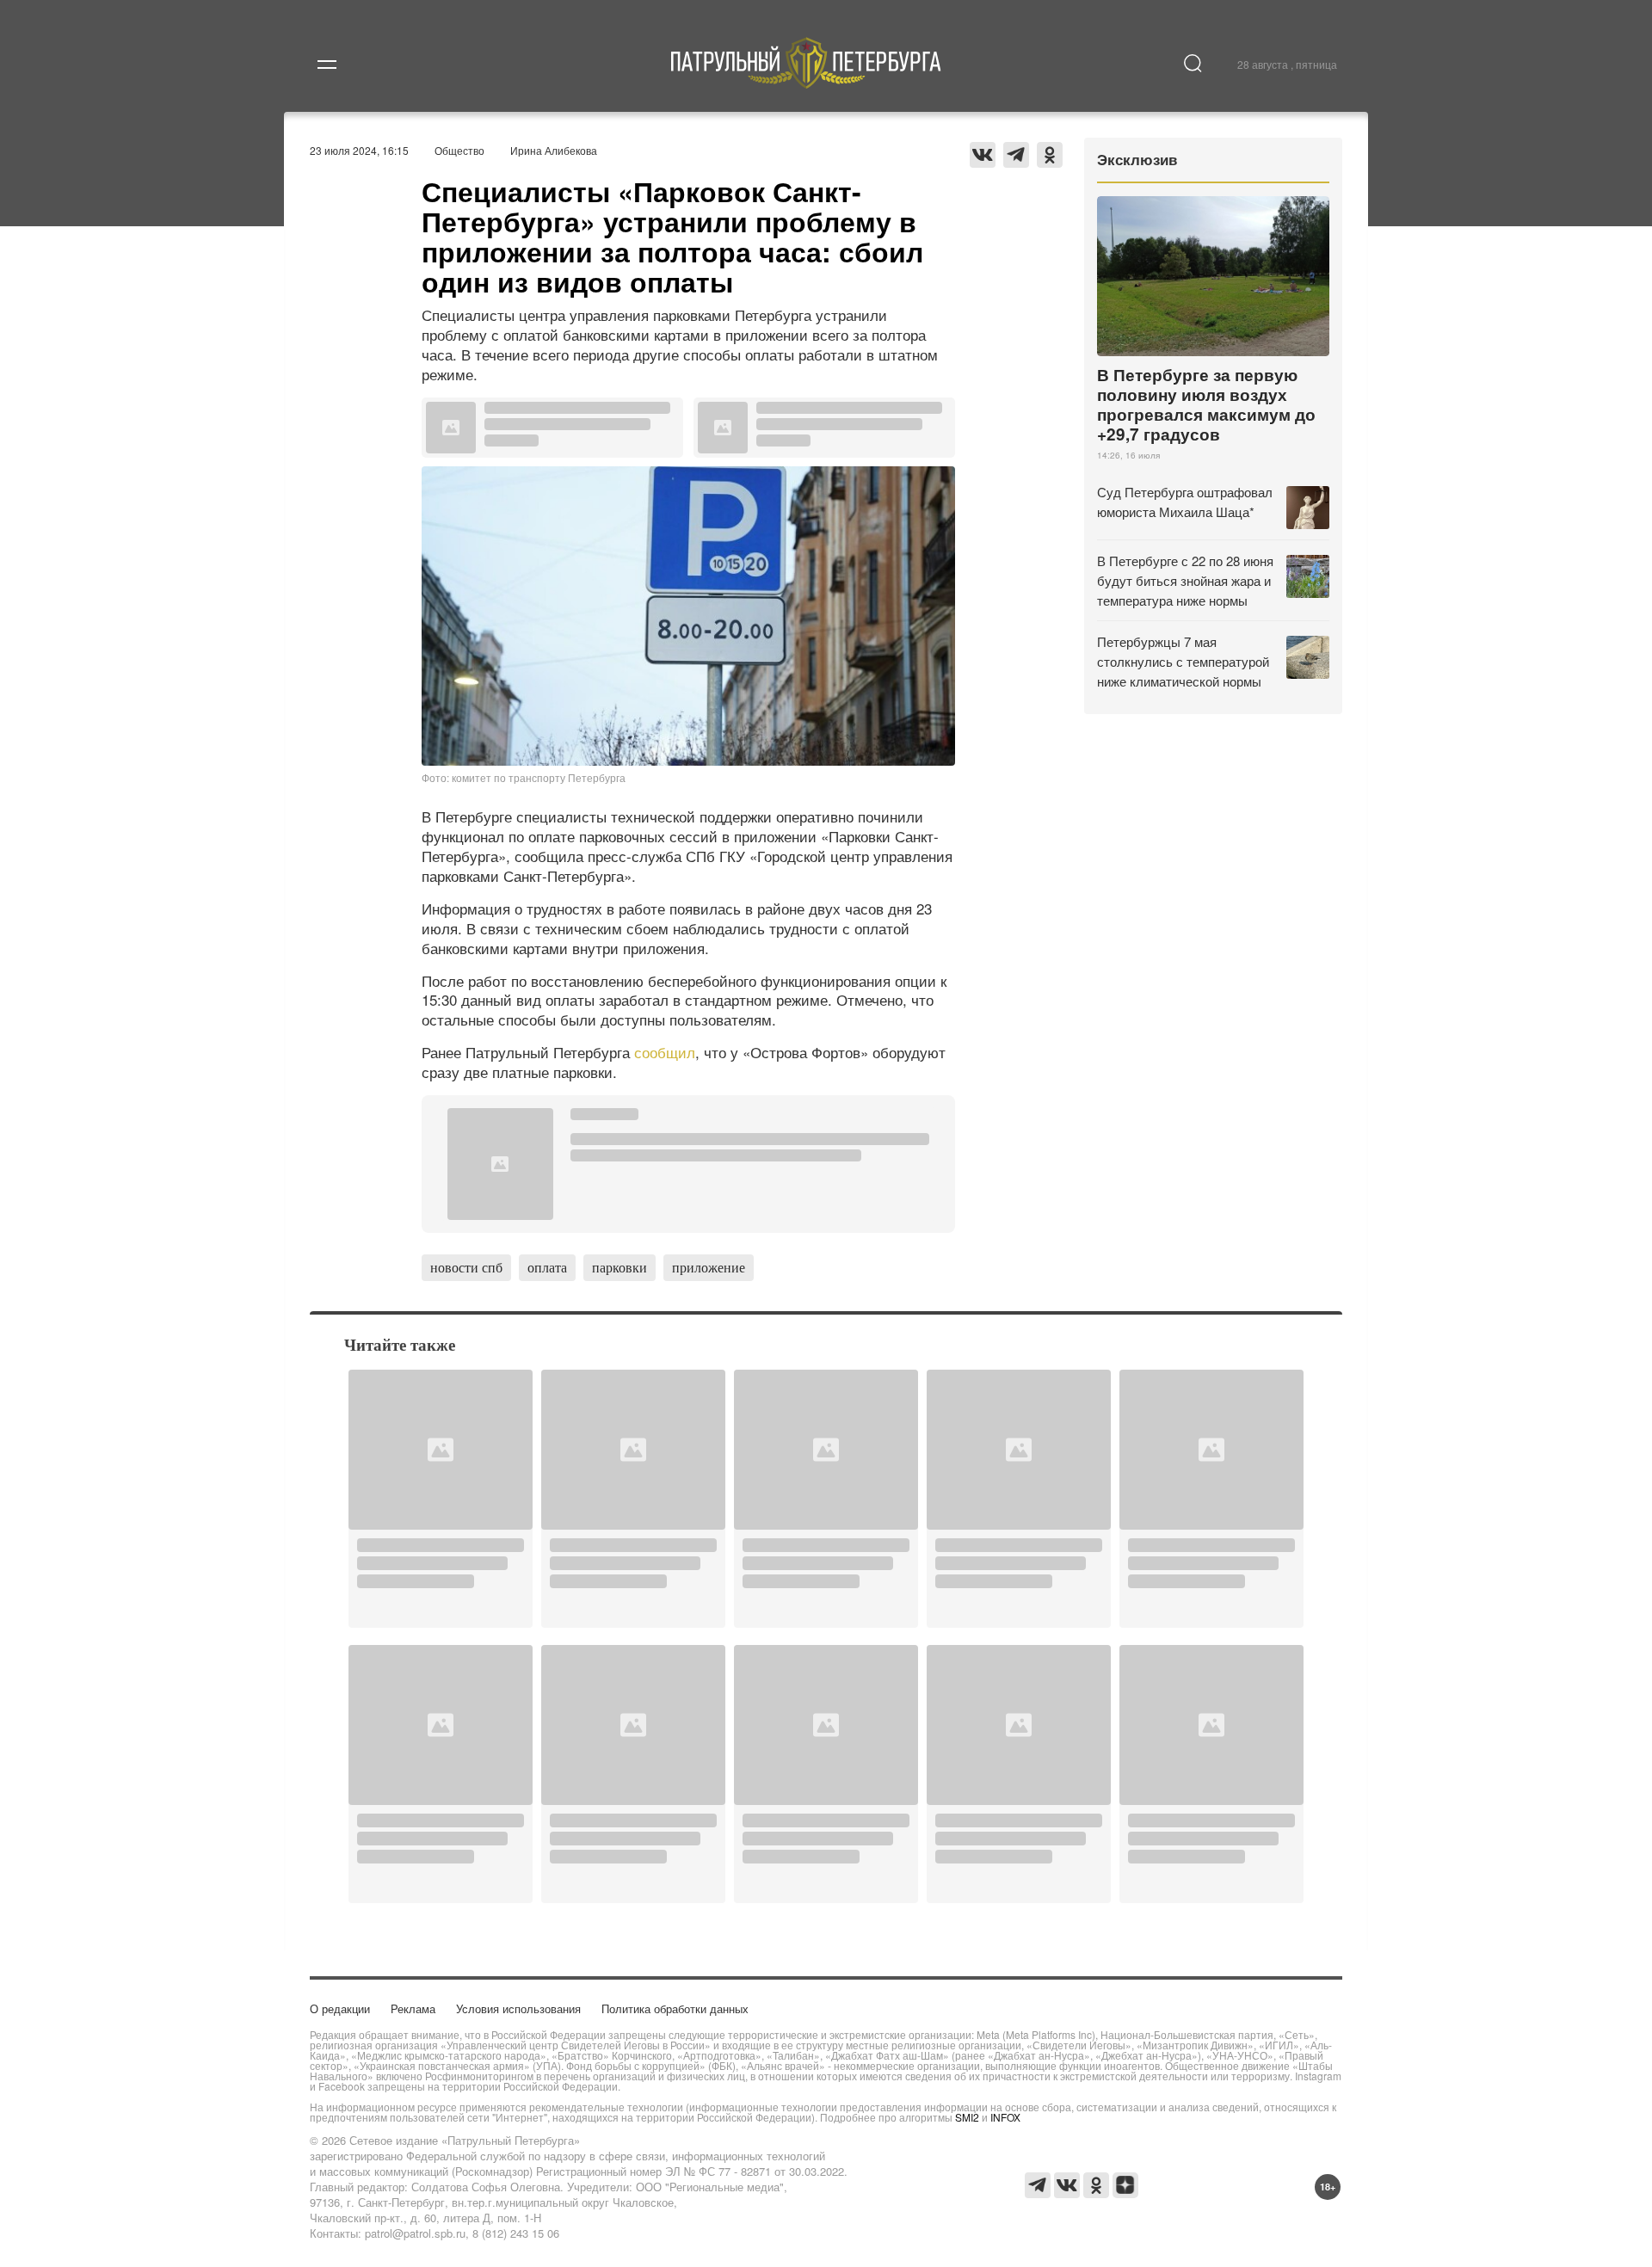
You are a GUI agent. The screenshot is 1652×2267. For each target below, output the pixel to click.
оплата (547, 1267)
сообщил (665, 1052)
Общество (459, 150)
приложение (709, 1267)
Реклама (413, 2008)
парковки (619, 1267)
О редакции (340, 2008)
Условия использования (518, 2008)
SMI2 (967, 2117)
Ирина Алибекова (554, 150)
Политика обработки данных (675, 2008)
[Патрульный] (807, 83)
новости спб (466, 1267)
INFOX (1005, 2117)
